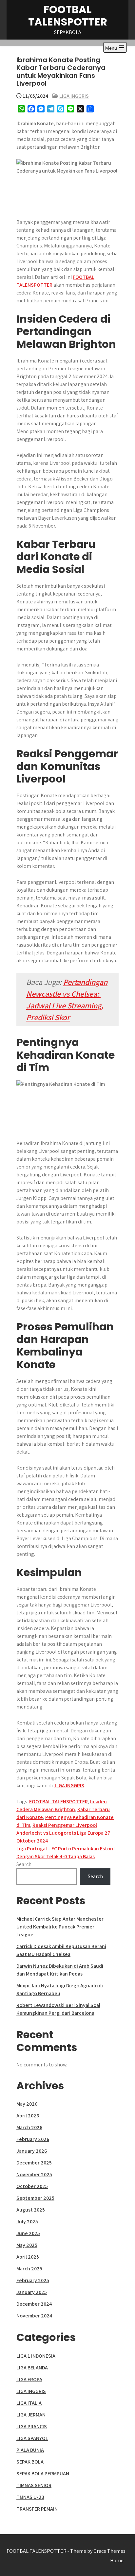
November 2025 (34, 2174)
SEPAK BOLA (30, 2462)
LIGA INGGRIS (74, 96)
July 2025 (27, 2222)
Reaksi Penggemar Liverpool (65, 1825)
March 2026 (29, 2127)
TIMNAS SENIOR (34, 2485)
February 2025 (33, 2280)
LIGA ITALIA (29, 2403)
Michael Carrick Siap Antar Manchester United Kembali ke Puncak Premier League (60, 1927)
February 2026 (33, 2139)
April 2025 (28, 2257)
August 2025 (31, 2210)
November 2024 (34, 2316)
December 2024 (34, 2304)
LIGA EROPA (29, 2379)
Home (117, 2560)
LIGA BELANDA (32, 2368)
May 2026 (27, 2104)
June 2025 (28, 2233)
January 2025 (32, 2292)
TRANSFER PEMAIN (37, 2509)
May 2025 (27, 2245)
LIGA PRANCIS (32, 2426)
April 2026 (28, 2116)
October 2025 (32, 2186)
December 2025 (34, 2163)
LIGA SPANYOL (32, 2438)
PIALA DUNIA (30, 2450)
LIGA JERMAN (31, 2415)
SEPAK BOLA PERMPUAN (43, 2474)
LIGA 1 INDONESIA (36, 2356)
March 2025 (29, 2269)
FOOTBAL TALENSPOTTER (68, 16)
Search (24, 1864)
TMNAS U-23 (30, 2497)
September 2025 (35, 2198)
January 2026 (32, 2151)
